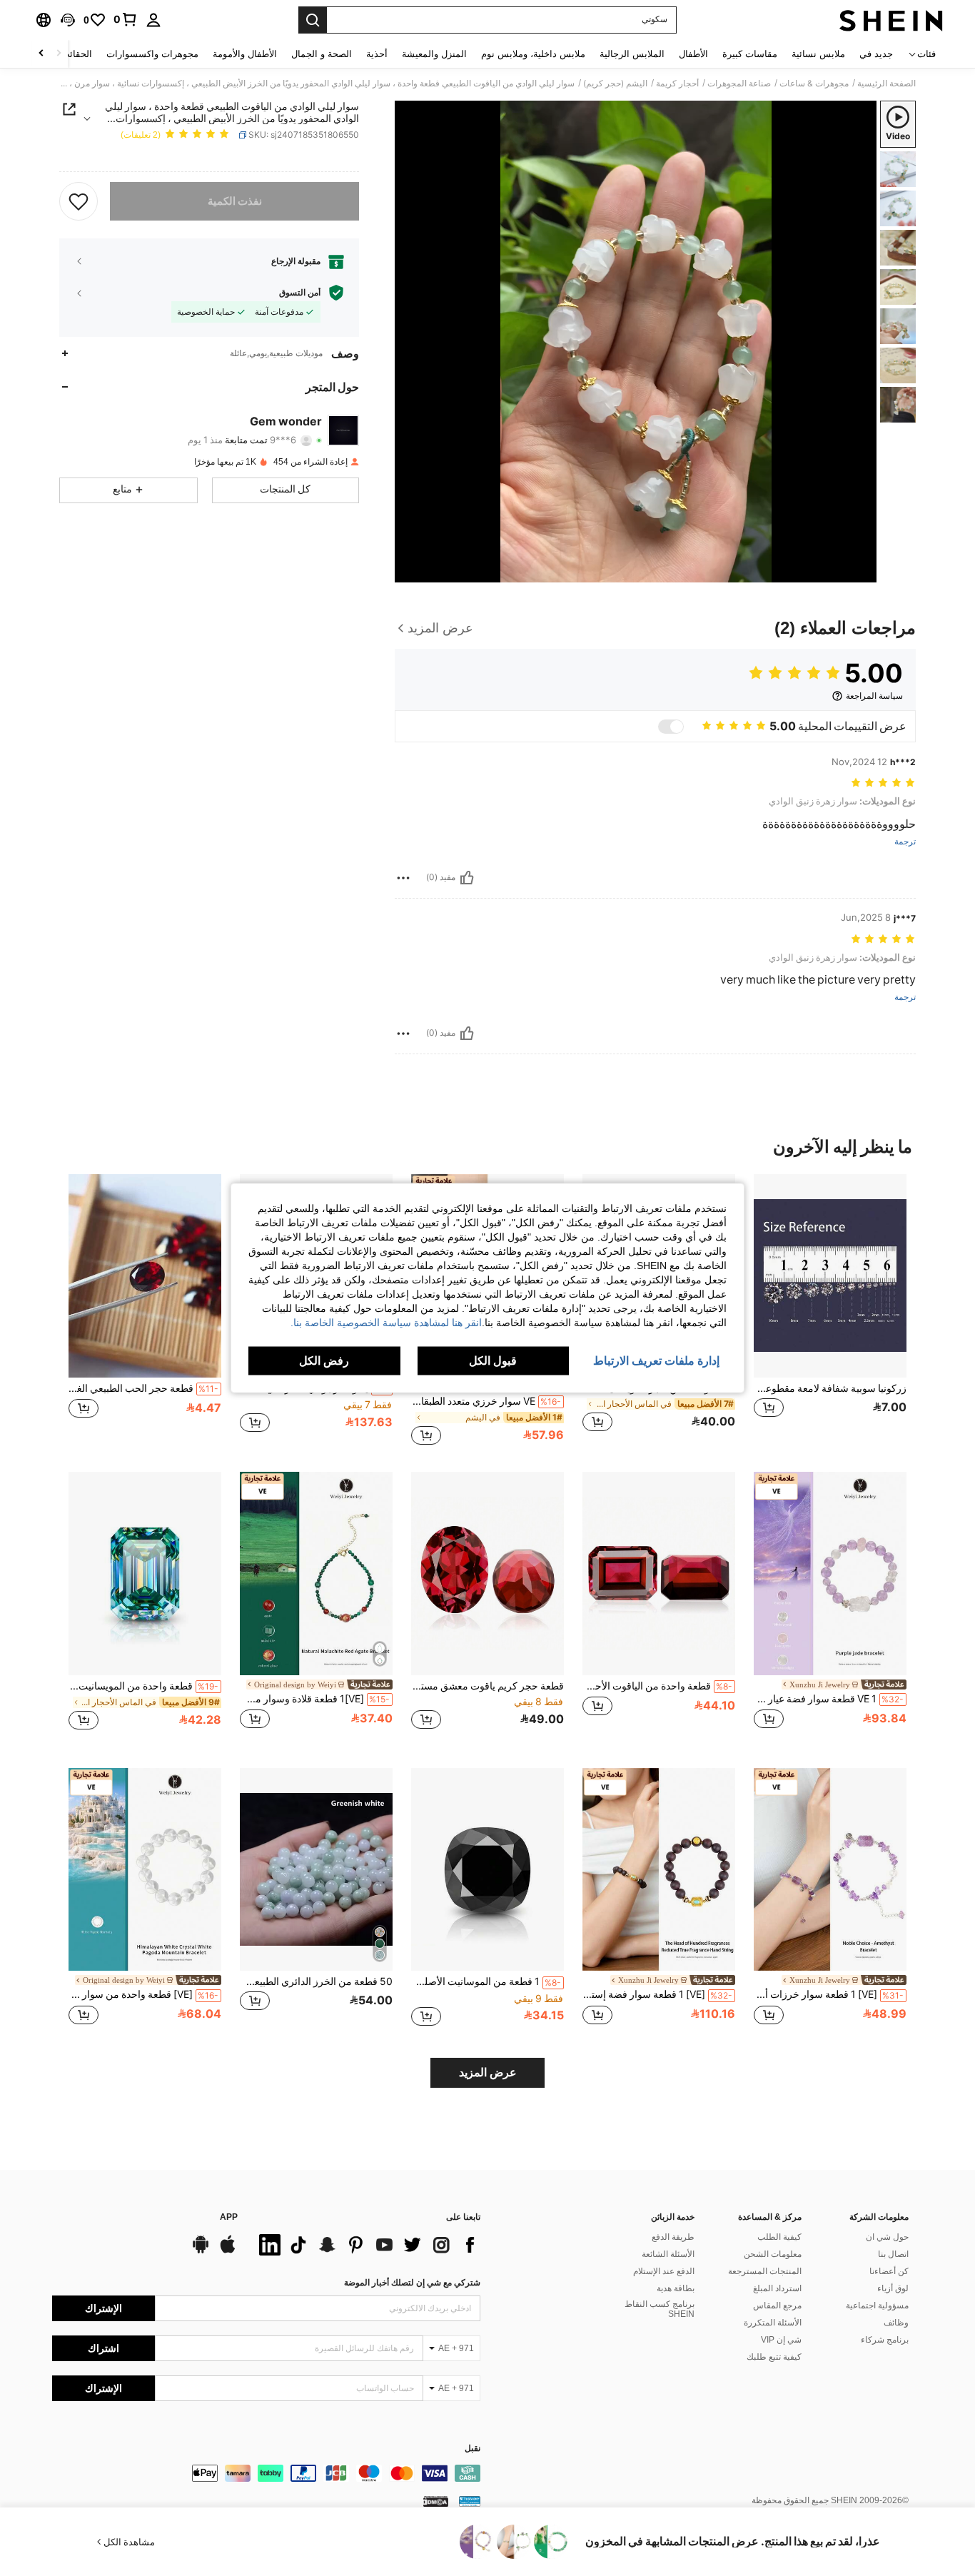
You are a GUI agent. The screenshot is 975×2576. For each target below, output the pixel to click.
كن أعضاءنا (889, 2271)
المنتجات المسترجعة (765, 2271)
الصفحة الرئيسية (886, 84)
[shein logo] (891, 20)
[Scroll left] (59, 54)
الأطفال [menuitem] (693, 54)
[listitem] (830, 1311)
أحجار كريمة (677, 84)
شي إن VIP (781, 2340)
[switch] (671, 727)
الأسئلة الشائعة (668, 2254)
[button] (68, 20)
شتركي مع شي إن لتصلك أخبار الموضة (412, 2283)
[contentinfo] (266, 2473)
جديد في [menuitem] (876, 54)
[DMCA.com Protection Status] (436, 2500)
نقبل (473, 2449)
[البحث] (313, 20)
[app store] (228, 2251)
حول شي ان (887, 2237)
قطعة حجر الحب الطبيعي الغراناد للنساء (143, 1388)
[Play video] (636, 341)
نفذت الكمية (235, 201)
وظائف (896, 2323)
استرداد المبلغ (777, 2288)
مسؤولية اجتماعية (877, 2305)
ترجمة (905, 842)
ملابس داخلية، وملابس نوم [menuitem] (533, 54)
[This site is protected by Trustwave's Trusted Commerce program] (470, 2500)
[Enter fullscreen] (410, 571)
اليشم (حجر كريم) (615, 84)
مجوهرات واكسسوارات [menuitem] (152, 54)
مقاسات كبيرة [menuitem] (750, 54)
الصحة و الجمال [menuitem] (322, 54)
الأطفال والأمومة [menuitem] (245, 54)
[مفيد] (467, 878)
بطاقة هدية (676, 2288)
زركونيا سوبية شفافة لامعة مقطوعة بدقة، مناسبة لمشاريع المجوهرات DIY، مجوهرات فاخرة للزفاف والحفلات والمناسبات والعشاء (830, 1388)
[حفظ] (79, 201)
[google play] (201, 2251)
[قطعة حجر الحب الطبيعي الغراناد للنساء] (145, 1276)
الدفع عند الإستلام (664, 2271)
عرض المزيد (488, 2072)
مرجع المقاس (777, 2305)
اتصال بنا (893, 2254)
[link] (126, 19)
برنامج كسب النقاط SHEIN (660, 2309)
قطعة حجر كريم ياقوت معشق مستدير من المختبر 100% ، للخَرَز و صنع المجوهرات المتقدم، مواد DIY (487, 1686)
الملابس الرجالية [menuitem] (632, 54)
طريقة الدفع (673, 2237)
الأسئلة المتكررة (773, 2323)
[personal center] (153, 20)
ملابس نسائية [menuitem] (818, 54)
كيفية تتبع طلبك (774, 2357)
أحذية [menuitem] (377, 54)
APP (229, 2217)
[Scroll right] (41, 54)
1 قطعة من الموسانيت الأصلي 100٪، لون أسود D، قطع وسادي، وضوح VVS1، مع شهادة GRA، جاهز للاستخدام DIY (486, 1981)
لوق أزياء (893, 2288)
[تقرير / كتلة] (403, 878)
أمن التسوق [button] (300, 293)
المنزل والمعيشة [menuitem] (434, 54)
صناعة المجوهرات (739, 84)
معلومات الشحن (773, 2254)
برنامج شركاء (885, 2340)
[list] (366, 2245)
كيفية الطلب (779, 2237)
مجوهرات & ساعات (814, 84)
